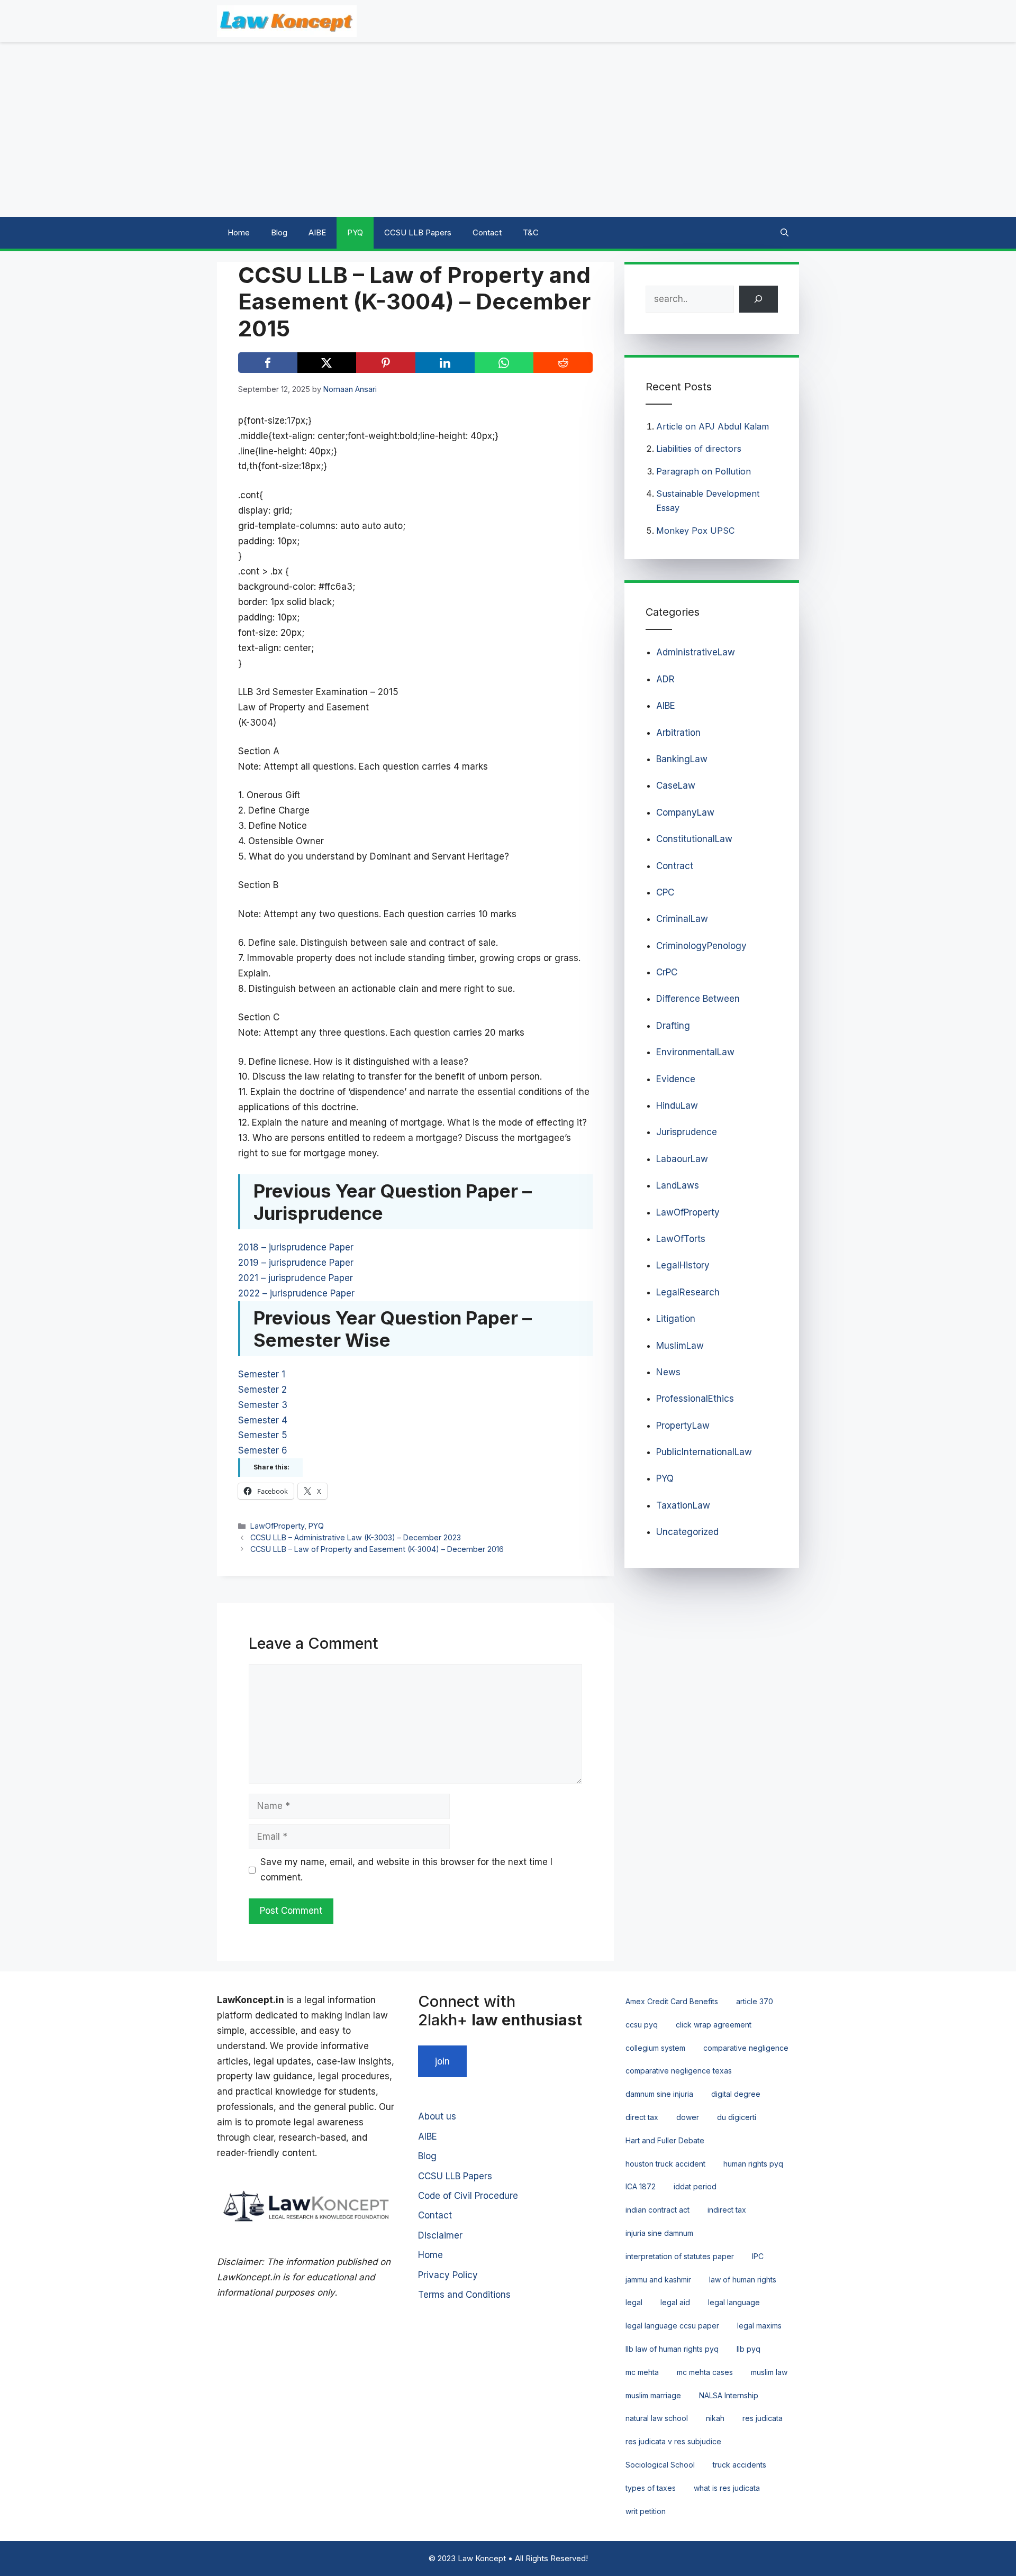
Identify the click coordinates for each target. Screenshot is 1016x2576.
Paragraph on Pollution (704, 471)
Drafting (673, 1026)
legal (634, 2302)
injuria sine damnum (659, 2233)
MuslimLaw (680, 1346)
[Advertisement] (508, 130)
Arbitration (678, 733)
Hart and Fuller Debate (665, 2140)
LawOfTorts (681, 1239)
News (668, 1372)
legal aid (675, 2302)
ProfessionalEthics (695, 1399)
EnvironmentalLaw (695, 1052)
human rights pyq (753, 2164)
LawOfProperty (277, 1526)
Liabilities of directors (699, 449)
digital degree (736, 2094)
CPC (665, 892)
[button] (784, 233)
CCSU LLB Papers (418, 232)
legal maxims (759, 2326)
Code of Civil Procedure (468, 2196)
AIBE (317, 232)
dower (688, 2117)
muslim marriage (653, 2395)
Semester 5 (263, 1435)
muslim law (769, 2372)
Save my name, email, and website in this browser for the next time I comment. (406, 1870)
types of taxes (651, 2488)
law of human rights (743, 2280)
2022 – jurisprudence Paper (296, 1293)
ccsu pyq (642, 2025)
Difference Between (698, 999)
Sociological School (660, 2465)
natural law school (657, 2418)
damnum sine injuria (659, 2094)
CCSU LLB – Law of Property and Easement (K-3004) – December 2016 (377, 1549)
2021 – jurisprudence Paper (296, 1278)
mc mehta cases (705, 2372)
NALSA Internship (729, 2395)
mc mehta (642, 2372)
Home (239, 232)
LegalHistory (683, 1265)
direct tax (642, 2117)
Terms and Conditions (464, 2295)
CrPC (667, 972)
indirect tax (727, 2210)
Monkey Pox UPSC (696, 531)
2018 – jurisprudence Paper (296, 1247)
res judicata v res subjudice (673, 2441)
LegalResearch (688, 1292)
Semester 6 (263, 1450)
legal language (734, 2302)
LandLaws (678, 1185)
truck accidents (740, 2465)
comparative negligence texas (679, 2071)
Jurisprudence (687, 1132)
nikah (715, 2418)
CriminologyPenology (701, 946)
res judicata (763, 2418)
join (442, 2061)
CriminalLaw (682, 919)
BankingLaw (682, 759)
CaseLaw (676, 785)
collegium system (655, 2048)
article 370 (755, 2001)
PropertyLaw (683, 1426)
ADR (665, 679)
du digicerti (737, 2117)
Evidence (676, 1079)
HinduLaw (677, 1106)
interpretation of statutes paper (680, 2256)
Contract (675, 866)
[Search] (759, 299)
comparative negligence (746, 2048)
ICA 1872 (641, 2186)
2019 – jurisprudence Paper (296, 1263)
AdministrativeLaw (696, 652)
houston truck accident (665, 2164)
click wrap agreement (714, 2025)
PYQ (355, 232)
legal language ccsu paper (672, 2326)
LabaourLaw (682, 1159)
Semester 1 (262, 1374)
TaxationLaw (683, 1505)
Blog (279, 232)
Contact (487, 232)
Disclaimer (440, 2235)
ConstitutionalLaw (694, 839)
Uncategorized (687, 1532)
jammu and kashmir (658, 2280)
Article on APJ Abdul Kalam (713, 426)
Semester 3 (263, 1405)
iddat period (695, 2186)
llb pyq (749, 2349)
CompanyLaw (685, 812)
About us (437, 2116)
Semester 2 (262, 1390)
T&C (531, 232)
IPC (758, 2256)
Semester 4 (263, 1420)
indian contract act (657, 2210)
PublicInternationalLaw (704, 1452)
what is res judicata (727, 2488)
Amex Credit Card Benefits (672, 2001)
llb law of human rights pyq (672, 2349)
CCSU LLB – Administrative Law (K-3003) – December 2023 (356, 1537)
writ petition (646, 2511)
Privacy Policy (448, 2275)
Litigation (676, 1319)
